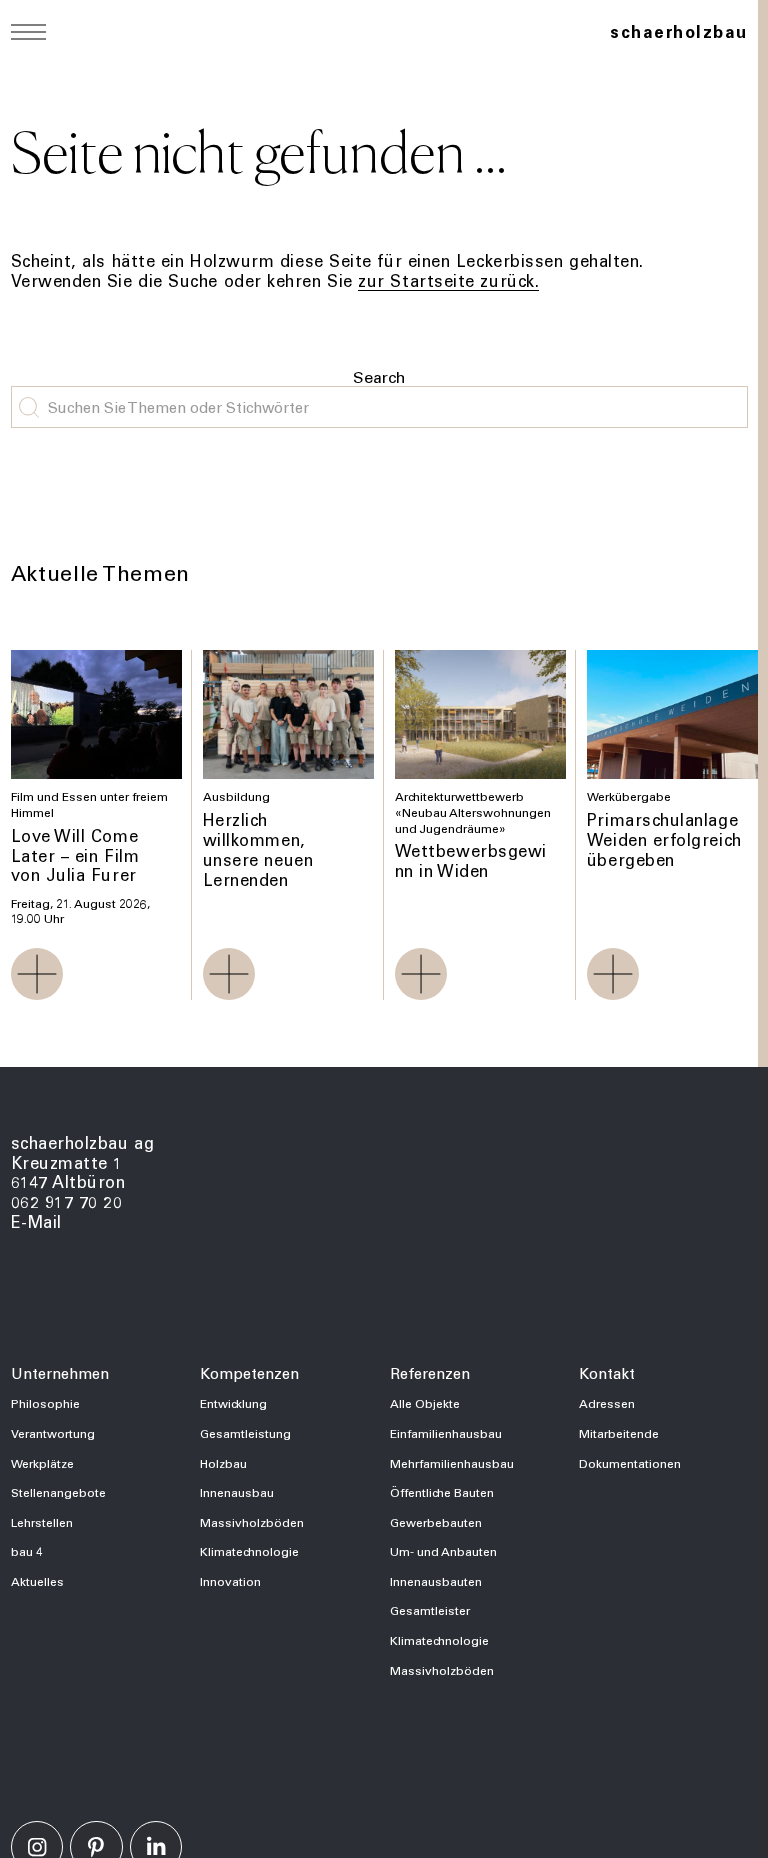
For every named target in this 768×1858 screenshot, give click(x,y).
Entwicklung (233, 1403)
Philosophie (45, 1403)
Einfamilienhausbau (446, 1433)
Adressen (607, 1403)
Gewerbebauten (436, 1522)
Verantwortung (53, 1433)
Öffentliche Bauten (442, 1492)
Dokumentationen (630, 1463)
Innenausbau (237, 1492)
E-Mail (36, 1221)
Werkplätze (42, 1463)
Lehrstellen (42, 1522)
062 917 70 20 (67, 1201)
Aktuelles (37, 1581)
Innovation (230, 1581)
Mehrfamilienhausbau (452, 1463)
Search (379, 376)
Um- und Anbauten (443, 1551)
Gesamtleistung (245, 1433)
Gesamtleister (430, 1610)
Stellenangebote (58, 1492)
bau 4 (27, 1551)
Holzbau (223, 1463)
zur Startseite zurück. (448, 280)
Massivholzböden (252, 1522)
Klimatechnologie (249, 1551)
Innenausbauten (436, 1581)
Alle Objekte (425, 1403)
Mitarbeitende (619, 1433)
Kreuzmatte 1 (67, 1162)
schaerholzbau (678, 31)
